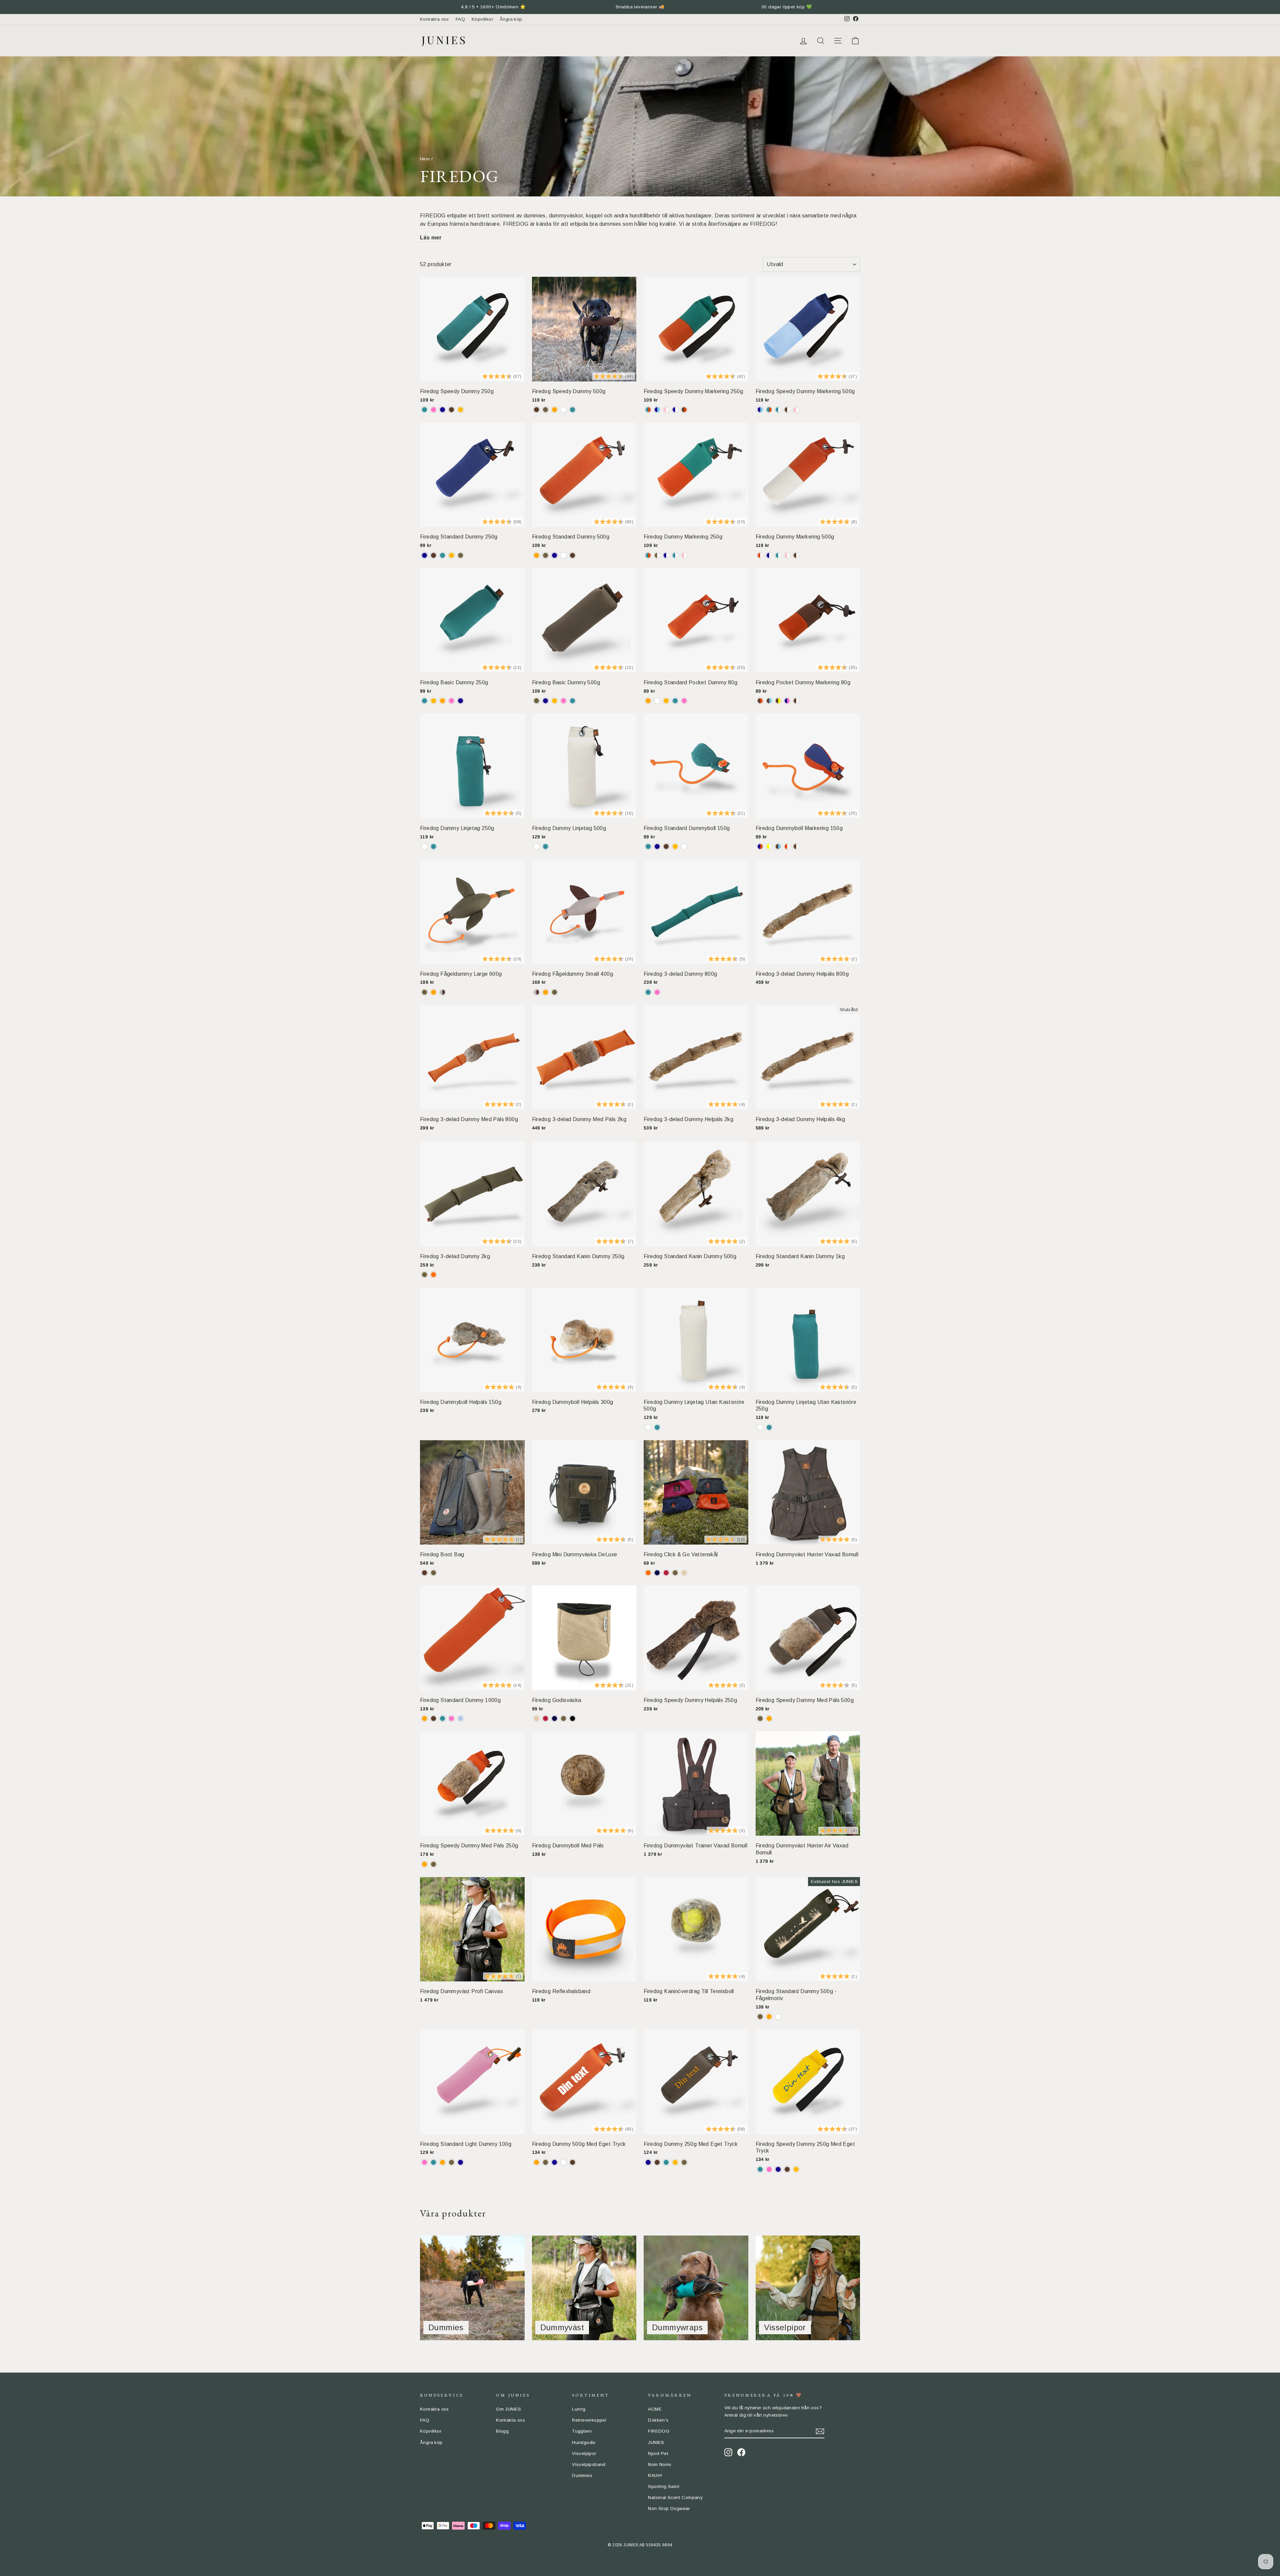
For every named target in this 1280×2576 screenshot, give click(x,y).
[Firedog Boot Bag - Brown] (424, 1573)
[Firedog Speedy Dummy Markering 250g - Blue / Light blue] (657, 410)
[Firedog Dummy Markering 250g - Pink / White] (684, 555)
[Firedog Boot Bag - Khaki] (433, 1573)
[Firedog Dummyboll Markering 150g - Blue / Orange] (760, 846)
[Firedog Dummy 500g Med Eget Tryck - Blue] (554, 2162)
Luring (579, 2409)
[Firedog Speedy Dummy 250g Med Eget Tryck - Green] (760, 2169)
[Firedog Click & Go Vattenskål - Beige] (684, 1573)
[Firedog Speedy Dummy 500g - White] (563, 410)
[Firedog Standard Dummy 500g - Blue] (554, 555)
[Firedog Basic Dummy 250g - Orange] (442, 701)
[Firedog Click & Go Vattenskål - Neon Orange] (648, 1573)
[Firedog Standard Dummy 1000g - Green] (442, 1719)
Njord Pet (658, 2453)
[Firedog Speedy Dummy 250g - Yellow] (460, 410)
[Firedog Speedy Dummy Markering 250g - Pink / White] (666, 410)
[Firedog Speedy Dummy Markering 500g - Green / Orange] (769, 410)
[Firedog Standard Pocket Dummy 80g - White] (657, 701)
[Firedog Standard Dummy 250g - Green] (442, 555)
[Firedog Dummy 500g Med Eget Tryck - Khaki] (545, 2162)
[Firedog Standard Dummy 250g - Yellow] (451, 555)
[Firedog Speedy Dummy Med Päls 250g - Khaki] (433, 1864)
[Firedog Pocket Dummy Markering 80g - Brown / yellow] (778, 701)
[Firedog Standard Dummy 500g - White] (563, 555)
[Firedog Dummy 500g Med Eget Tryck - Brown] (572, 2162)
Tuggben (582, 2431)
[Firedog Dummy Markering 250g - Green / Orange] (648, 555)
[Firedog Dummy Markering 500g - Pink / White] (787, 555)
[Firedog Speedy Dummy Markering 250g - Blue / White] (675, 410)
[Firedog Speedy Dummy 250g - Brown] (451, 410)
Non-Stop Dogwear (669, 2508)
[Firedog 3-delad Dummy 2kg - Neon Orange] (433, 1275)
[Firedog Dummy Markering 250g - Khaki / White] (657, 555)
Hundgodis (584, 2442)
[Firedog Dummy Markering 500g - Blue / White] (769, 555)
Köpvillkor (482, 19)
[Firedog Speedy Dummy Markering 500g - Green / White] (778, 410)
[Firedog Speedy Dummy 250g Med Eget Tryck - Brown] (787, 2169)
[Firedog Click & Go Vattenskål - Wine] (666, 1573)
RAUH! (655, 2475)
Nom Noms (660, 2464)
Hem (425, 159)
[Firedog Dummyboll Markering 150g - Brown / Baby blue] (778, 846)
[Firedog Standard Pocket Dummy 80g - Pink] (684, 701)
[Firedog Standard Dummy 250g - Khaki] (460, 555)
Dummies (582, 2475)
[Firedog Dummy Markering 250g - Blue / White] (666, 555)
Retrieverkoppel (589, 2420)
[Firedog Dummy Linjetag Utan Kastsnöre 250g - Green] (769, 1427)
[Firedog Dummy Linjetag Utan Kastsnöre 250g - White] (760, 1427)
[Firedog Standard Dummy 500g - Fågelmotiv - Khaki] (760, 2017)
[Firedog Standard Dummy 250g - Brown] (433, 555)
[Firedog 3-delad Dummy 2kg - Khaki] (424, 1275)
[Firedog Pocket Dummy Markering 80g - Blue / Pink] (787, 701)
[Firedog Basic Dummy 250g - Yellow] (433, 701)
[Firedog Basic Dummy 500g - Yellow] (554, 701)
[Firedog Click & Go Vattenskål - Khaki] (675, 1573)
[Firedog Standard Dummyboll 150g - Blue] (657, 846)
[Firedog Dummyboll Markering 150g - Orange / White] (787, 846)
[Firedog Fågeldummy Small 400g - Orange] (545, 992)
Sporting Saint (664, 2486)
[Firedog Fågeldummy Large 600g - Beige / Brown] (442, 992)
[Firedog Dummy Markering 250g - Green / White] (675, 555)
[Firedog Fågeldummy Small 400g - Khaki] (554, 992)
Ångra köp (511, 19)
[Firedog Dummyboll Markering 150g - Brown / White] (796, 846)
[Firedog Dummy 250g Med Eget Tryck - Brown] (657, 2162)
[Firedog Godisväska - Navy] (554, 1719)
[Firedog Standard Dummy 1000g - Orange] (424, 1719)
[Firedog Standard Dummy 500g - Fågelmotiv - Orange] (769, 2017)
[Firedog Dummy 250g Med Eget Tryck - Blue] (648, 2162)
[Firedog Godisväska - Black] (572, 1719)
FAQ (460, 19)
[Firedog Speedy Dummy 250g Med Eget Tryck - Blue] (778, 2169)
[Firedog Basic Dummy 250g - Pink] (451, 701)
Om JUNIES (509, 2409)
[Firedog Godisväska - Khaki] (563, 1719)
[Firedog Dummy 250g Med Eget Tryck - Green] (666, 2162)
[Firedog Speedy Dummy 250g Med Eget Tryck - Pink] (769, 2169)
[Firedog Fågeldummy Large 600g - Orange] (433, 992)
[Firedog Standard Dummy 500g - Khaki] (545, 555)
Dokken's (658, 2420)
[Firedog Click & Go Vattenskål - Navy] (657, 1573)
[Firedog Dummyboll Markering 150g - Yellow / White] (769, 846)
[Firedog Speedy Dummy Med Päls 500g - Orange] (769, 1719)
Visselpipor (584, 2453)
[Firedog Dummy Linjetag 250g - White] (424, 846)
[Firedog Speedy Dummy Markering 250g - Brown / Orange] (684, 410)
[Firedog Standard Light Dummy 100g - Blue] (460, 2162)
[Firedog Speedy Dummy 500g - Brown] (536, 410)
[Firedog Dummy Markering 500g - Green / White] (778, 555)
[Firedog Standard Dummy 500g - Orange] (536, 555)
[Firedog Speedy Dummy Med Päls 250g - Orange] (424, 1864)
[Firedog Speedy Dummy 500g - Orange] (554, 410)
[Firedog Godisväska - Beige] (536, 1719)
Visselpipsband (589, 2464)
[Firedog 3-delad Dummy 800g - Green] (648, 992)
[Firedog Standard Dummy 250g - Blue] (424, 555)
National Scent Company (675, 2497)
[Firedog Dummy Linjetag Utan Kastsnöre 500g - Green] (657, 1427)
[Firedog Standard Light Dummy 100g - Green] (433, 2162)
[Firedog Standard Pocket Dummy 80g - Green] (675, 701)
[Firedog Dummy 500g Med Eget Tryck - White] (563, 2162)
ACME (655, 2409)
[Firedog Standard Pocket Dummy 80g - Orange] (648, 701)
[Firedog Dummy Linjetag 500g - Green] (545, 846)
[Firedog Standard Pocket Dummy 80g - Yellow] (666, 701)
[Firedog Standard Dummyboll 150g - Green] (648, 846)
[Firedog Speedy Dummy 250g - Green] (424, 410)
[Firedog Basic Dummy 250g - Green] (424, 701)
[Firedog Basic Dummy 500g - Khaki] (536, 701)
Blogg (502, 2431)
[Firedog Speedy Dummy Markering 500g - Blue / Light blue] (760, 410)
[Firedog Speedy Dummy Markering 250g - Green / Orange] (648, 410)
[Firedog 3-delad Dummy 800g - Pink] (657, 992)
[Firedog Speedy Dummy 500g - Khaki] (545, 410)
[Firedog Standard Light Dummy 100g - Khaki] (451, 2162)
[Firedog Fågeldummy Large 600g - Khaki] (424, 992)
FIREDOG (659, 2431)
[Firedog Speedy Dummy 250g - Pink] (433, 410)
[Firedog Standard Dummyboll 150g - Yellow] (675, 846)
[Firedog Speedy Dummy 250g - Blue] (442, 410)
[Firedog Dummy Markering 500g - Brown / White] (796, 555)
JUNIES (656, 2442)
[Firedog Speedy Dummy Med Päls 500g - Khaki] (760, 1719)
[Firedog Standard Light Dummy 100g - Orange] (442, 2162)
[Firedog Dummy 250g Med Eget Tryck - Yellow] (675, 2162)
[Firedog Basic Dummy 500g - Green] (572, 701)
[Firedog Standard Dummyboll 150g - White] (684, 846)
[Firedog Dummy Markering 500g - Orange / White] (760, 555)
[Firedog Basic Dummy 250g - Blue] (460, 701)
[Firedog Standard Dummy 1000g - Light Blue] (460, 1719)
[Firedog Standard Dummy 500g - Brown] (572, 555)
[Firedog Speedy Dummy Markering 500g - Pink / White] (796, 410)
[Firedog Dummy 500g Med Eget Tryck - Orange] (536, 2162)
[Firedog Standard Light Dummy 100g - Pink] (424, 2162)
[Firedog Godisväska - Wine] (545, 1719)
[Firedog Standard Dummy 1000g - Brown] (433, 1719)
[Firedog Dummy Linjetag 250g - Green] (433, 846)
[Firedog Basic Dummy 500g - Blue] (545, 701)
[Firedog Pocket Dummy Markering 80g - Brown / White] (796, 701)
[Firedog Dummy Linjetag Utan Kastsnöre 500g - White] (648, 1427)
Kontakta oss (434, 19)
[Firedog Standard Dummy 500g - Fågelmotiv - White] (778, 2017)
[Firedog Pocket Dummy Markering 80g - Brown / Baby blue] (769, 701)
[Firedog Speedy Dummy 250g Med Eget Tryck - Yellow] (796, 2169)
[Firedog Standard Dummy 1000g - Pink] (451, 1719)
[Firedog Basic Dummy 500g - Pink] (563, 701)
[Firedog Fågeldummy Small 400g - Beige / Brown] (536, 992)
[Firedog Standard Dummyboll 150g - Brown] (666, 846)
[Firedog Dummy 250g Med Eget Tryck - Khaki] (684, 2162)
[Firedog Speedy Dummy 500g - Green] (572, 410)
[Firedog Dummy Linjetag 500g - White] (536, 846)
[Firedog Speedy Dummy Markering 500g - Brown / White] (787, 410)
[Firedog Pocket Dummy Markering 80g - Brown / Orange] (760, 701)
